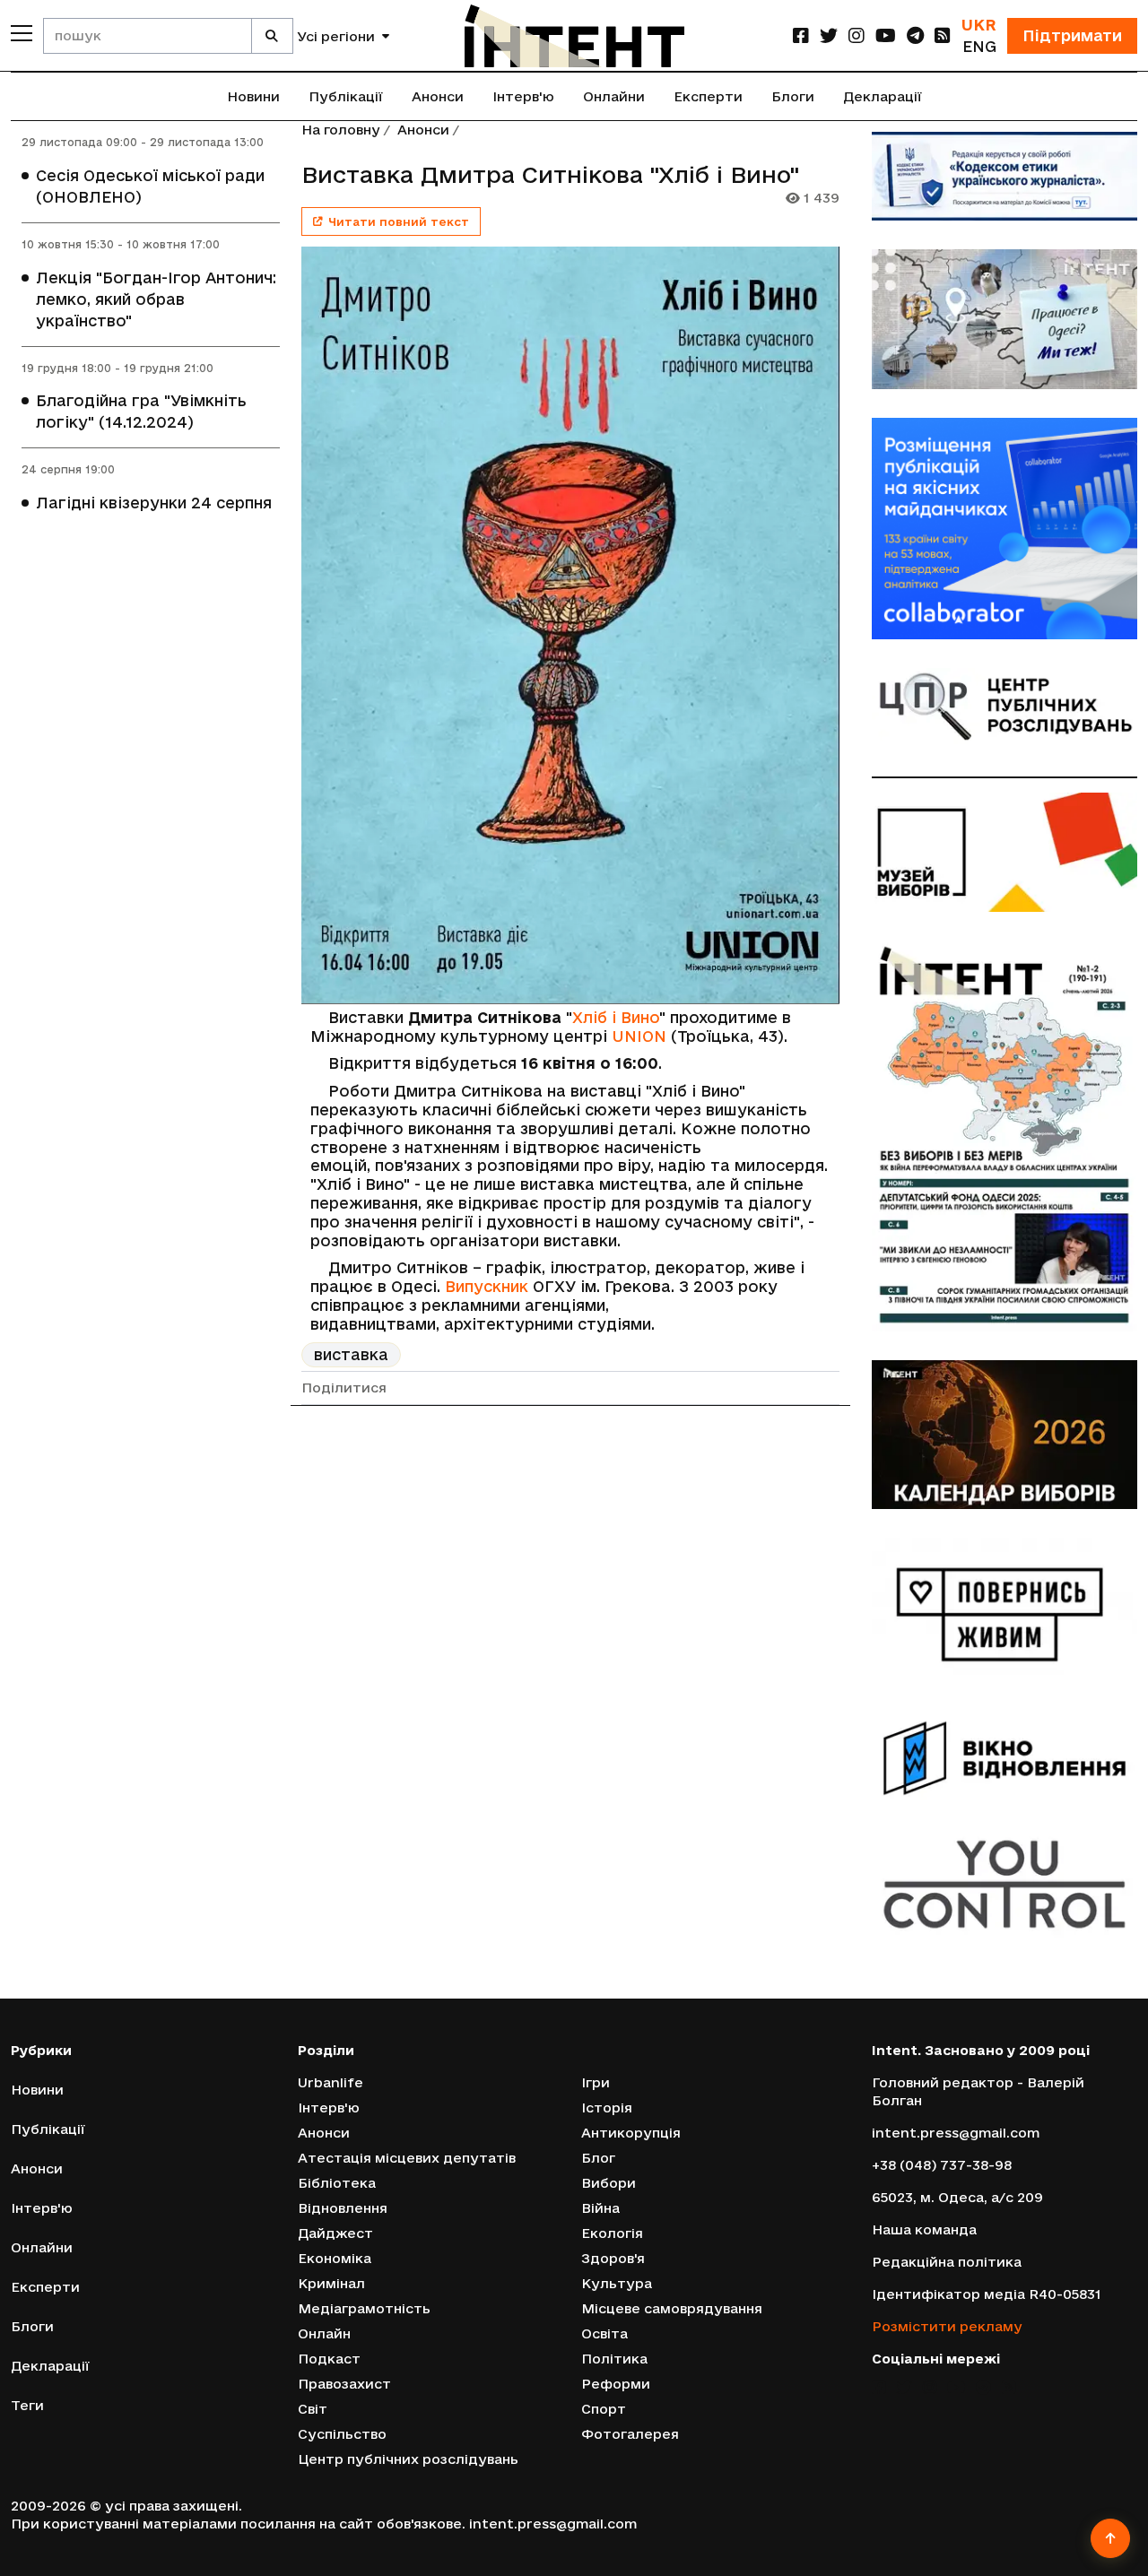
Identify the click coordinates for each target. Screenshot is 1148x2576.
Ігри (596, 2082)
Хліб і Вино (616, 1017)
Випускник (487, 1286)
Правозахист (344, 2384)
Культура (617, 2283)
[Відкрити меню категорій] (22, 33)
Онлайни (614, 96)
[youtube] (886, 35)
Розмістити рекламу (947, 2326)
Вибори (609, 2183)
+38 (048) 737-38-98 (942, 2165)
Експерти (708, 96)
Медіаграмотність (364, 2308)
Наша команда (924, 2229)
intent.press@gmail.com (956, 2133)
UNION (639, 1036)
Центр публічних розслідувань (408, 2459)
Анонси (438, 96)
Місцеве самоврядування (672, 2308)
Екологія (612, 2233)
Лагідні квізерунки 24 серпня (154, 503)
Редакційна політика (947, 2262)
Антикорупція (631, 2133)
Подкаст (329, 2359)
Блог (598, 2158)
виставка (351, 1354)
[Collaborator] (1004, 529)
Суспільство (342, 2434)
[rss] (943, 35)
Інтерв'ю (523, 96)
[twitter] (829, 35)
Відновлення (343, 2208)
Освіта (604, 2333)
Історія (607, 2108)
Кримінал (331, 2283)
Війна (600, 2208)
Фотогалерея (630, 2434)
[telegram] (915, 35)
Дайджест (335, 2233)
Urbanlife (330, 2082)
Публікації (346, 96)
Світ (313, 2409)
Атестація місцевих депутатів (407, 2158)
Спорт (604, 2409)
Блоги (793, 96)
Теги (27, 2405)
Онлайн (324, 2333)
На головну (341, 130)
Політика (614, 2359)
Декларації (883, 96)
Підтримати (1072, 35)
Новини (253, 96)
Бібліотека (337, 2183)
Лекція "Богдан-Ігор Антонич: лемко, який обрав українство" (156, 299)
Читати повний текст (399, 221)
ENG (979, 46)
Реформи (616, 2384)
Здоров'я (613, 2258)
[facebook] (801, 35)
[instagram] (857, 35)
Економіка (335, 2258)
